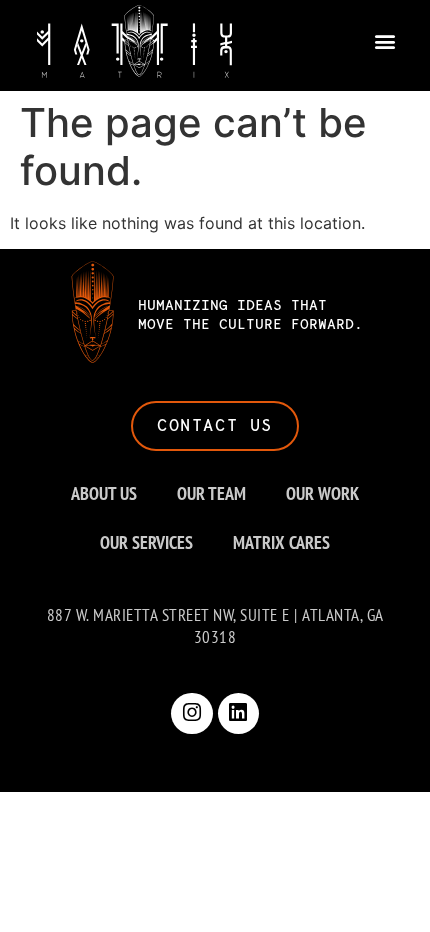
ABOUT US (104, 493)
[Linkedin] (239, 714)
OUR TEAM (211, 493)
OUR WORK (322, 493)
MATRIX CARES (281, 542)
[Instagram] (192, 714)
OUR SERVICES (146, 542)
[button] (385, 41)
